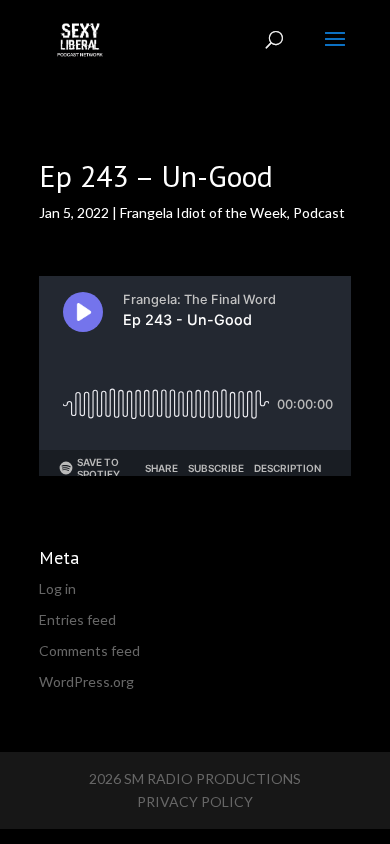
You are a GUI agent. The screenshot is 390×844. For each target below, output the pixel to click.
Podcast (319, 212)
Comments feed (89, 650)
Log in (57, 588)
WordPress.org (86, 681)
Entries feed (77, 619)
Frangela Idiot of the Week (203, 212)
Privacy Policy (195, 801)
